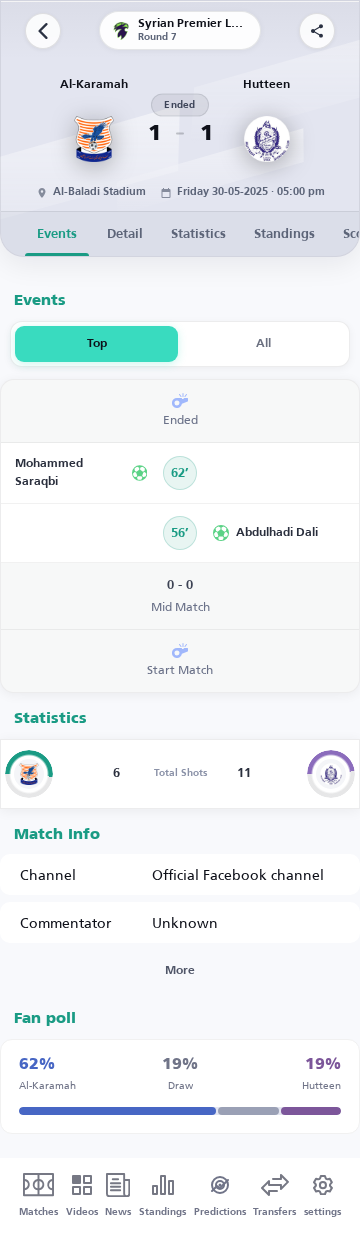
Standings (284, 234)
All (263, 344)
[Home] (43, 31)
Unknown (185, 922)
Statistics (198, 234)
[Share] (317, 31)
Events (57, 234)
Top (97, 344)
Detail (125, 234)
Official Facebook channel (238, 874)
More (180, 971)
